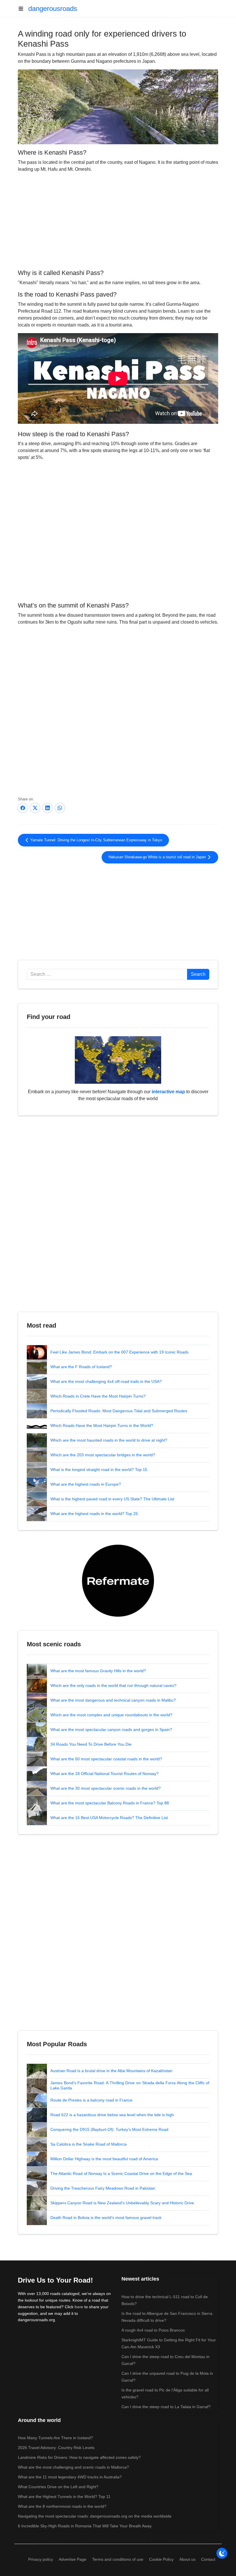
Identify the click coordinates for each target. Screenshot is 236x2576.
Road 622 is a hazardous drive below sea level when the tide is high (112, 2115)
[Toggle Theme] (222, 2553)
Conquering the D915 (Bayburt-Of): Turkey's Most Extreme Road (109, 2129)
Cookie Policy (161, 2559)
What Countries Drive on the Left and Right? (58, 2487)
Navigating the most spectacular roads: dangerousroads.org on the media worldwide (95, 2516)
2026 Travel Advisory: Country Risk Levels (56, 2448)
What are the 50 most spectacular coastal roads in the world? (106, 1759)
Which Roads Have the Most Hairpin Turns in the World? (102, 1425)
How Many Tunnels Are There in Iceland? (55, 2438)
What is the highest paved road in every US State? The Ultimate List (112, 1499)
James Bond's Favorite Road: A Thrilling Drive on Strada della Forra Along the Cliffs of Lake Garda (130, 2085)
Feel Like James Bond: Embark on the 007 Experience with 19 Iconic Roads (119, 1352)
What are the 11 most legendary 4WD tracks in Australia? (70, 2477)
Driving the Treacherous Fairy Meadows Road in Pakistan (103, 2188)
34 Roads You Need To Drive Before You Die (91, 1744)
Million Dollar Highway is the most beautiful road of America (104, 2159)
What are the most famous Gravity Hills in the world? (98, 1671)
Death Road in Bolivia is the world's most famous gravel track (106, 2218)
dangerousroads (53, 8)
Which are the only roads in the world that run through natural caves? (113, 1685)
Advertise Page (73, 2559)
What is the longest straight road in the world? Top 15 (99, 1470)
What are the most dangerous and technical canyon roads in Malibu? (113, 1700)
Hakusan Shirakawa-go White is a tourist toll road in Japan (158, 857)
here (79, 2307)
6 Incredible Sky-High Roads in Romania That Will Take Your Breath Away (85, 2526)
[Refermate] (118, 1580)
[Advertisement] (118, 220)
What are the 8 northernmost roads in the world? (62, 2506)
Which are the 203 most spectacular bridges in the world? (103, 1455)
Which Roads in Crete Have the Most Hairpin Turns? (98, 1396)
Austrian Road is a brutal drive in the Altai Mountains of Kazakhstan (111, 2071)
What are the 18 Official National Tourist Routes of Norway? (104, 1774)
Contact (208, 2559)
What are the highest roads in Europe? (86, 1484)
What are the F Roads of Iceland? (81, 1367)
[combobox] (107, 974)
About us (187, 2559)
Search (198, 974)
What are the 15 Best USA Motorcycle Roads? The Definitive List (109, 1818)
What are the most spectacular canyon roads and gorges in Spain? (111, 1730)
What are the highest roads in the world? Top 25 (94, 1514)
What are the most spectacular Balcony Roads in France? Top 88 (110, 1803)
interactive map (168, 1092)
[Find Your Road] (118, 1060)
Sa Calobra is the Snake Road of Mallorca (88, 2144)
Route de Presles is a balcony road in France (91, 2100)
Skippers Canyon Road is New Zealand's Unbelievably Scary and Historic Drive (122, 2203)
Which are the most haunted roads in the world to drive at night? (109, 1440)
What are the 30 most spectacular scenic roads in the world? (105, 1788)
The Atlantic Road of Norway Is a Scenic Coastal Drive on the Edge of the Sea (121, 2173)
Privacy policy (41, 2559)
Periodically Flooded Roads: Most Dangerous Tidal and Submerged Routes (119, 1411)
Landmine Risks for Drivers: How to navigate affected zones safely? (79, 2457)
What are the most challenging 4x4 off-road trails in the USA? (106, 1381)
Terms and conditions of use (118, 2559)
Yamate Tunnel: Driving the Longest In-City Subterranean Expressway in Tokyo (96, 840)
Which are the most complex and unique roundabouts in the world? (111, 1715)
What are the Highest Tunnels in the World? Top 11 (64, 2497)
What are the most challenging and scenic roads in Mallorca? (73, 2467)
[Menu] (23, 9)
